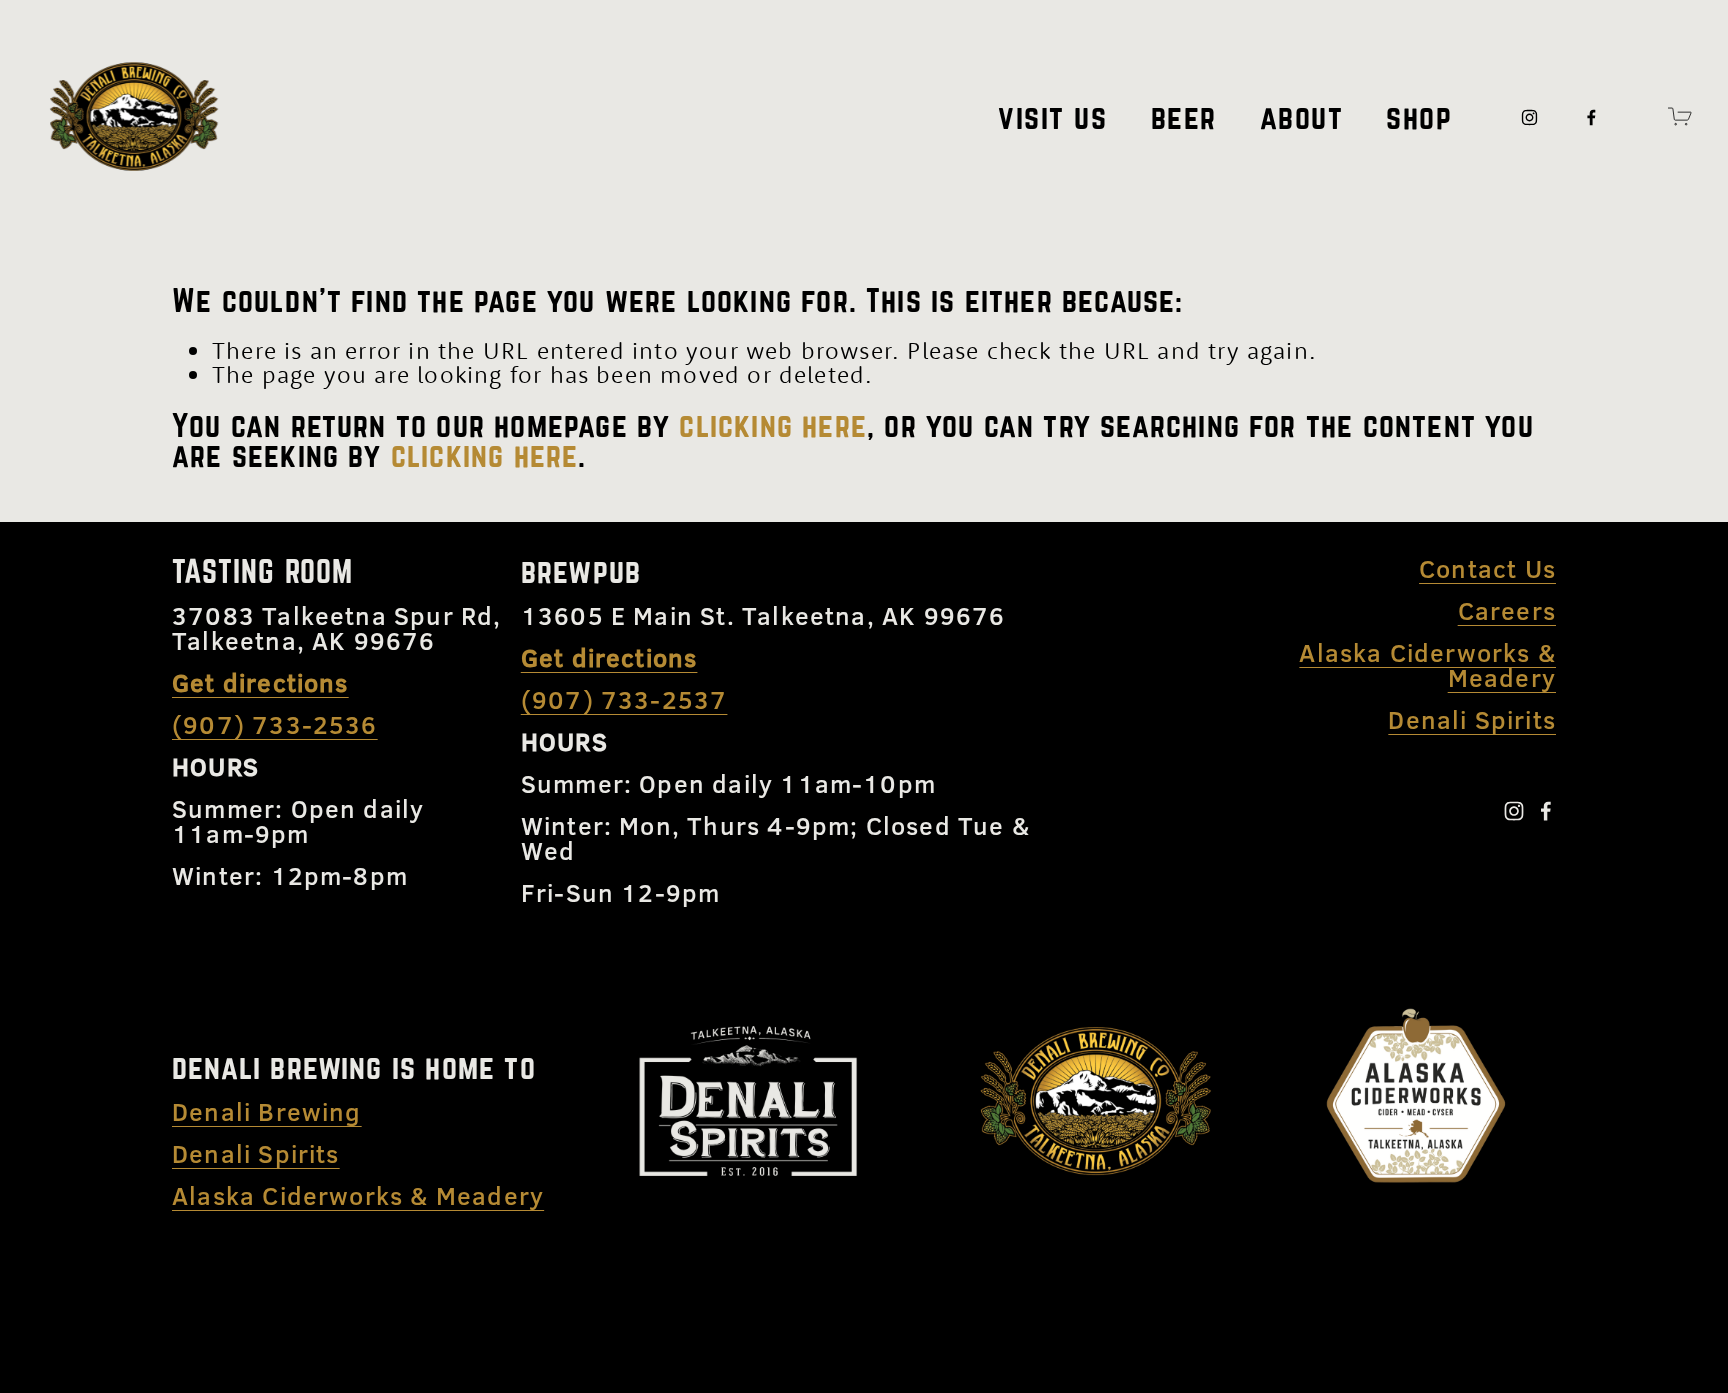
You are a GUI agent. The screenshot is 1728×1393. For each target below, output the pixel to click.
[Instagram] (1529, 116)
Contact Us (1487, 568)
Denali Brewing (267, 1111)
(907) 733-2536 (275, 724)
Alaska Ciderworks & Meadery (358, 1195)
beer (1184, 117)
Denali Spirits (256, 1153)
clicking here (772, 425)
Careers (1507, 610)
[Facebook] (1591, 116)
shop (1419, 117)
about (1302, 117)
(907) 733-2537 (624, 699)
